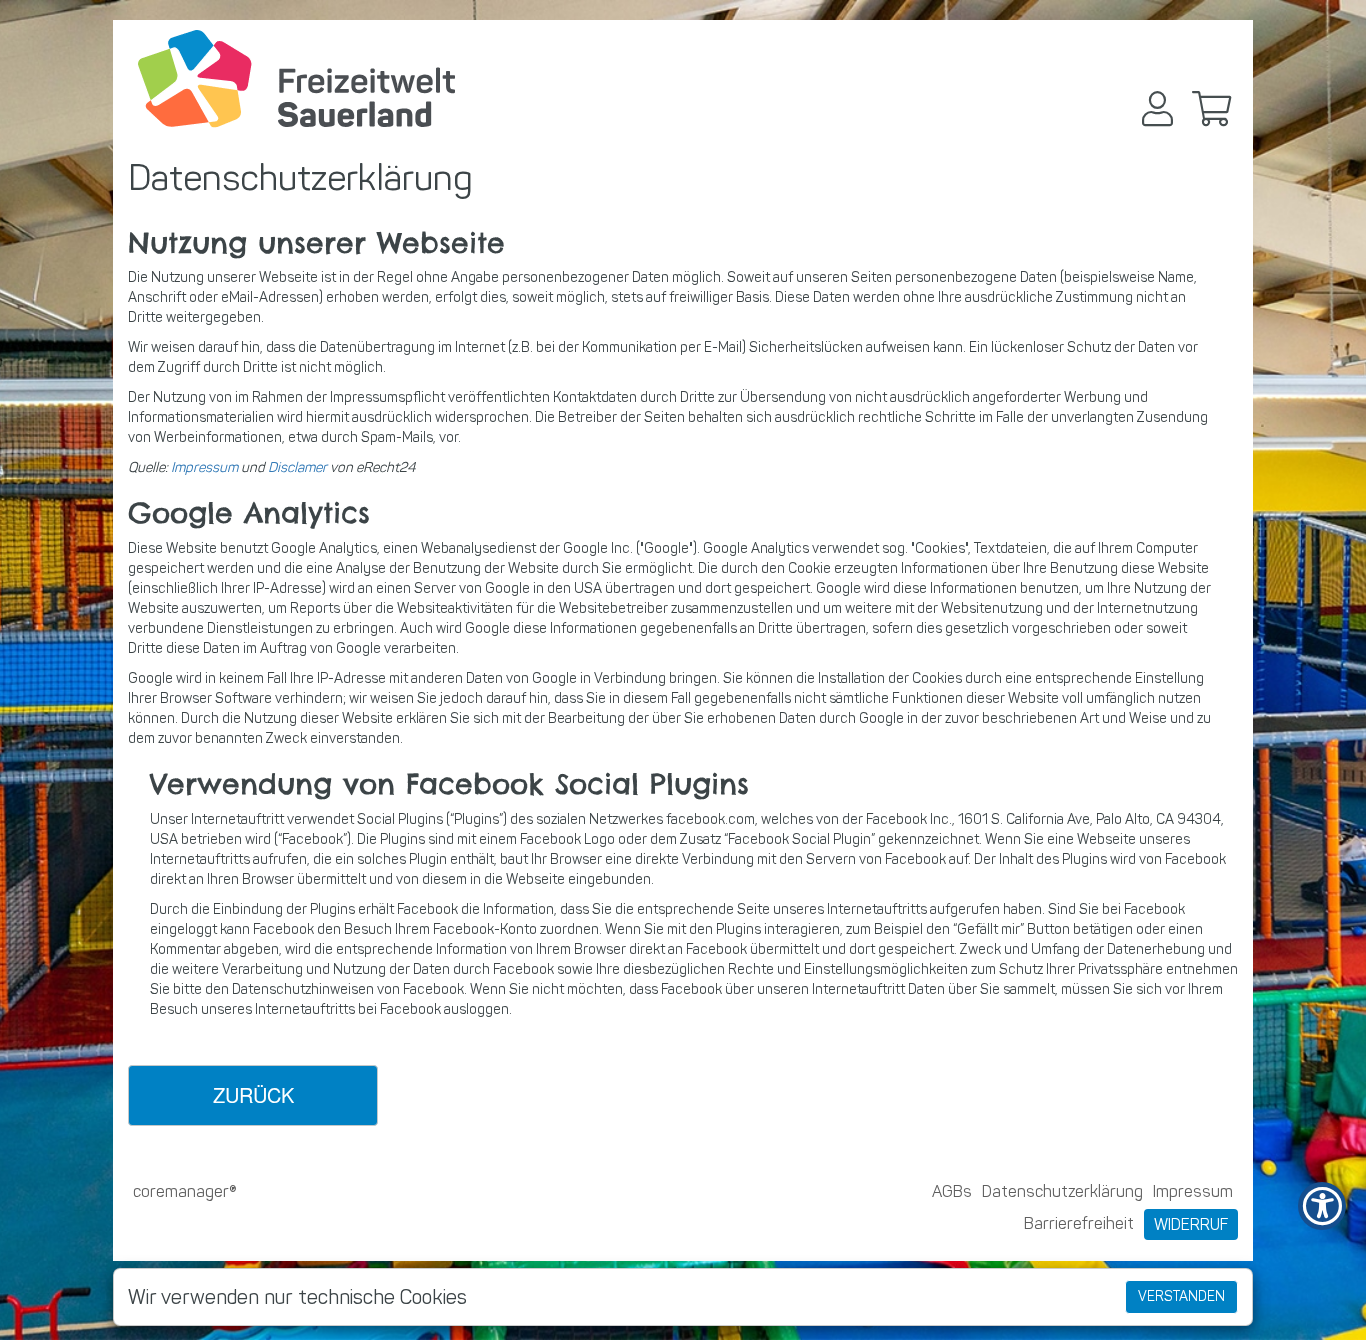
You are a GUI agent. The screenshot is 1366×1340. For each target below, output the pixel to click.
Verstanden (1181, 1296)
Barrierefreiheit (1079, 1223)
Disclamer (297, 467)
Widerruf (1191, 1224)
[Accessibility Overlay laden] (1322, 1206)
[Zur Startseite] (296, 79)
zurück (253, 1094)
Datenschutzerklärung (1062, 1191)
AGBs (952, 1191)
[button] (1157, 108)
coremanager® (185, 1191)
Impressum (204, 467)
